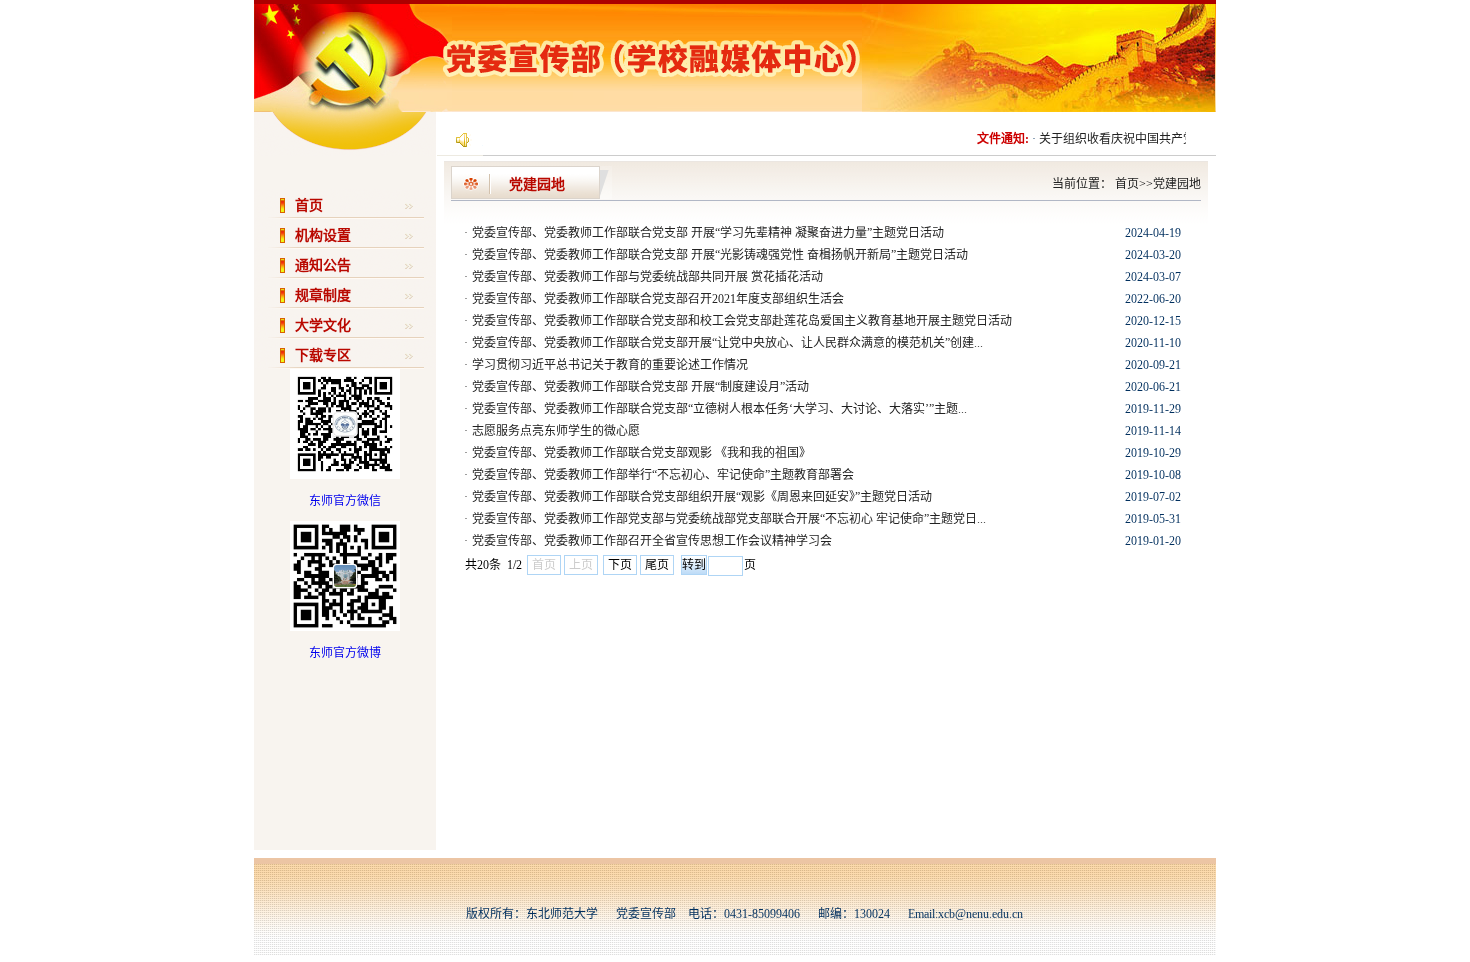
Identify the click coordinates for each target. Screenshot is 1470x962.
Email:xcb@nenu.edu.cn (965, 914)
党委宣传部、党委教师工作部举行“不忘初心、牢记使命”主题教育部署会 (663, 475)
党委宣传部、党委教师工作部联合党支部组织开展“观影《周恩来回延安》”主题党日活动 (702, 497)
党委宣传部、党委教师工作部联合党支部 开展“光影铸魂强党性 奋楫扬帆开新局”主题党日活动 (720, 255)
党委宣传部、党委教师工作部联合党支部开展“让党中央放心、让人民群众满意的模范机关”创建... (727, 343)
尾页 (657, 565)
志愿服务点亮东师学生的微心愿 (556, 431)
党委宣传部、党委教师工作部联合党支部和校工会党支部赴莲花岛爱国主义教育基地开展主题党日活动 (742, 321)
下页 (620, 565)
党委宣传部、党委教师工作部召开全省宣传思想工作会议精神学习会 (652, 541)
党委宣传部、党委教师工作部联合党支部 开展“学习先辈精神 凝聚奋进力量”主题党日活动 (708, 233)
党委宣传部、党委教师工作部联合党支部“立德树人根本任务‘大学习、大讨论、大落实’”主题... (719, 409)
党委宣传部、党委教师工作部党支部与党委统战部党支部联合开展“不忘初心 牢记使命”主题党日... (729, 519)
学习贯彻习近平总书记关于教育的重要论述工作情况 (610, 365)
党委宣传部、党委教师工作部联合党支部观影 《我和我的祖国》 (641, 453)
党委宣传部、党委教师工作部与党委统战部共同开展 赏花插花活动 (647, 277)
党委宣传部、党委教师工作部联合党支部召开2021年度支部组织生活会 (658, 299)
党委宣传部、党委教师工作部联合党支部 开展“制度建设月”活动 (640, 387)
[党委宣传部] (558, 108)
